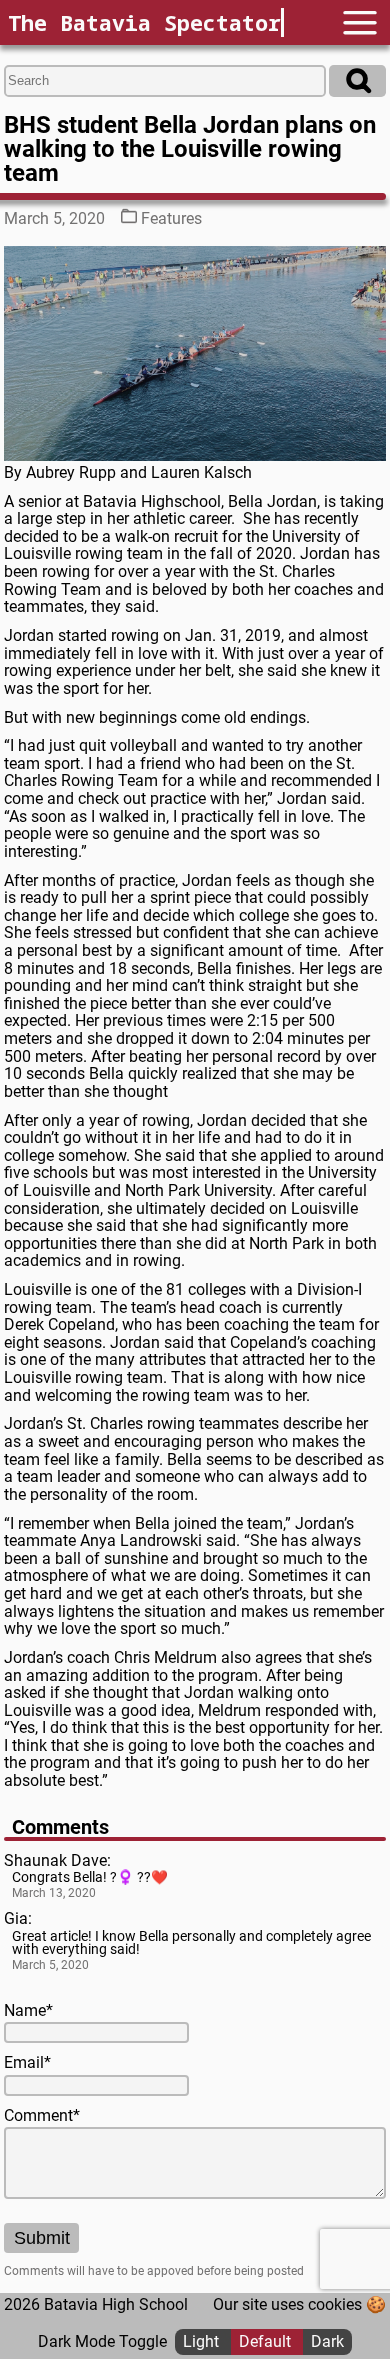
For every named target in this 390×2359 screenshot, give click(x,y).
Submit (42, 2238)
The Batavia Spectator (144, 22)
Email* (27, 2063)
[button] (360, 22)
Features (171, 218)
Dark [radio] (327, 2341)
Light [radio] (203, 2341)
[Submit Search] (357, 81)
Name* (28, 2011)
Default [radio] (267, 2341)
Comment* (42, 2116)
